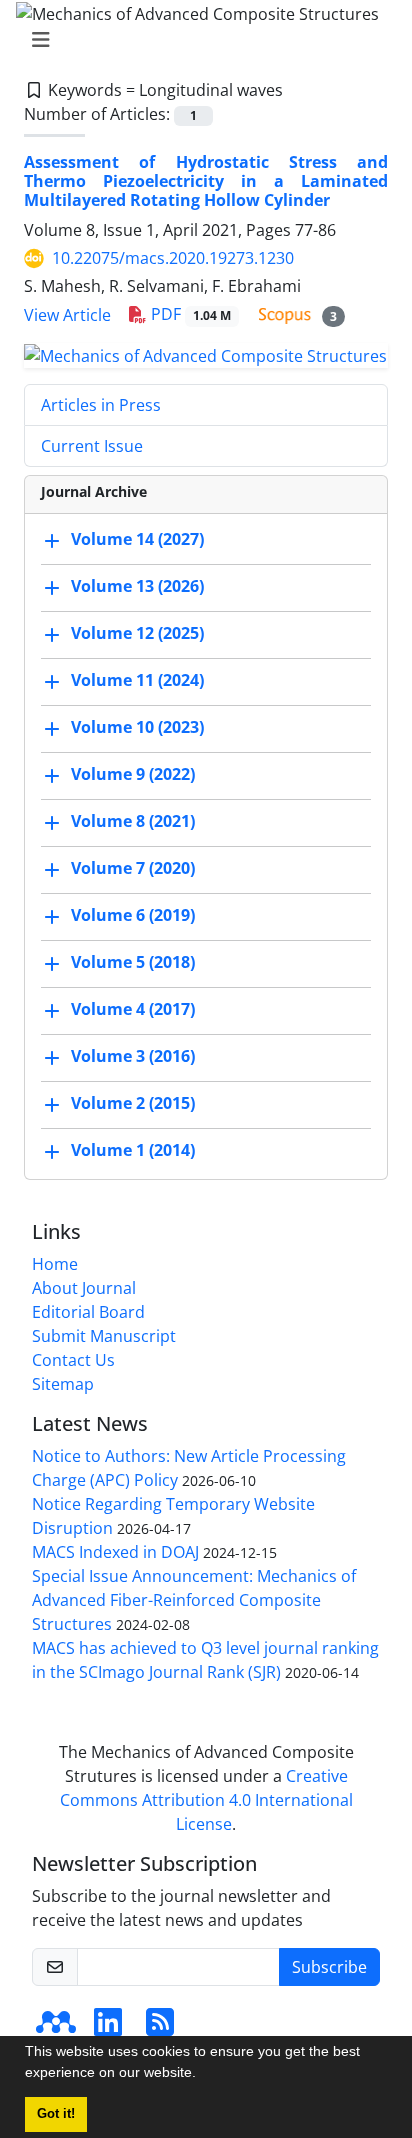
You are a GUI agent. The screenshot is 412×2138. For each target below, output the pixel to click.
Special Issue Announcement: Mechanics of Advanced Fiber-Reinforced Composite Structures (194, 1600)
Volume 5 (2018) (133, 962)
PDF (189, 314)
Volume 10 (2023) (137, 727)
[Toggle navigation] (200, 40)
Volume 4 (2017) (133, 1009)
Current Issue (92, 446)
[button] (203, 2075)
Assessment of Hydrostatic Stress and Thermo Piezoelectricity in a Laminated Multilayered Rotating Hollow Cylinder (206, 181)
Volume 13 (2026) (137, 586)
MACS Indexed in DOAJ (115, 1552)
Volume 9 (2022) (133, 774)
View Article (67, 315)
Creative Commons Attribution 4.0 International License (206, 1800)
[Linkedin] (108, 2028)
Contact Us (73, 1360)
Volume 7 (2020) (133, 868)
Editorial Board (88, 1312)
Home (55, 1264)
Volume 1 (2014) (133, 1150)
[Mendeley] (56, 2028)
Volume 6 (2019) (133, 915)
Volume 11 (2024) (137, 680)
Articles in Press (101, 405)
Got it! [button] (56, 2114)
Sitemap (63, 1384)
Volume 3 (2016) (133, 1056)
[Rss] (160, 2028)
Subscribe (329, 1967)
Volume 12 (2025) (137, 633)
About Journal (84, 1288)
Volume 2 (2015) (133, 1103)
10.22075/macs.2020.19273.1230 (173, 258)
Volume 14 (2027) (137, 539)
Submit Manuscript (104, 1336)
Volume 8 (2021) (133, 821)
